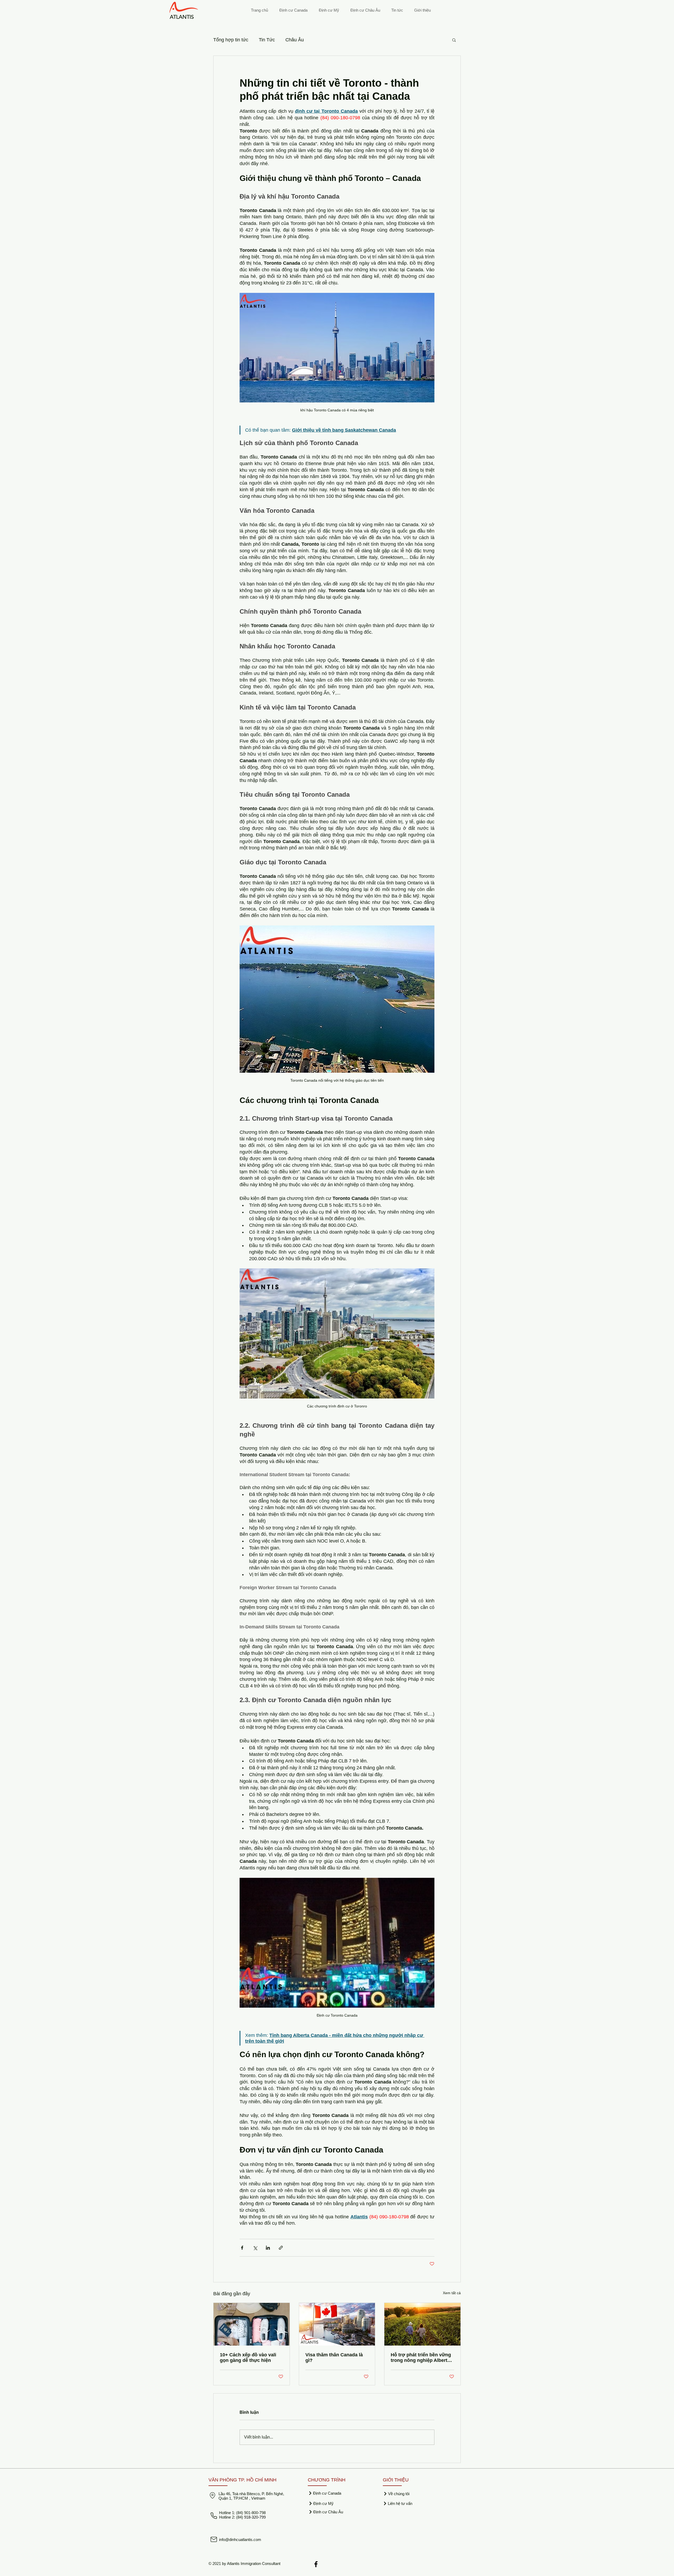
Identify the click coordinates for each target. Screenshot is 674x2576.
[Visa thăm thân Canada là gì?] (337, 2324)
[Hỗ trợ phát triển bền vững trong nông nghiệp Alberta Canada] (422, 2324)
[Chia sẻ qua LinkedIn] (268, 2248)
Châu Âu (295, 40)
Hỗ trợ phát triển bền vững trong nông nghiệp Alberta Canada (421, 2358)
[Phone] (214, 2516)
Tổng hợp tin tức (231, 40)
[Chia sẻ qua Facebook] (242, 2248)
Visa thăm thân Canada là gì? (334, 2358)
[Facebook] (316, 2564)
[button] (454, 40)
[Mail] (214, 2539)
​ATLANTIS (182, 17)
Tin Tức (267, 40)
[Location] (212, 2495)
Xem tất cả (452, 2293)
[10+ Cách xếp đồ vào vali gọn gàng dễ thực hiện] (252, 2324)
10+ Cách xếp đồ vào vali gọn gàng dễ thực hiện (248, 2358)
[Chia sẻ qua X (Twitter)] (255, 2248)
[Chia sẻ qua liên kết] (281, 2248)
